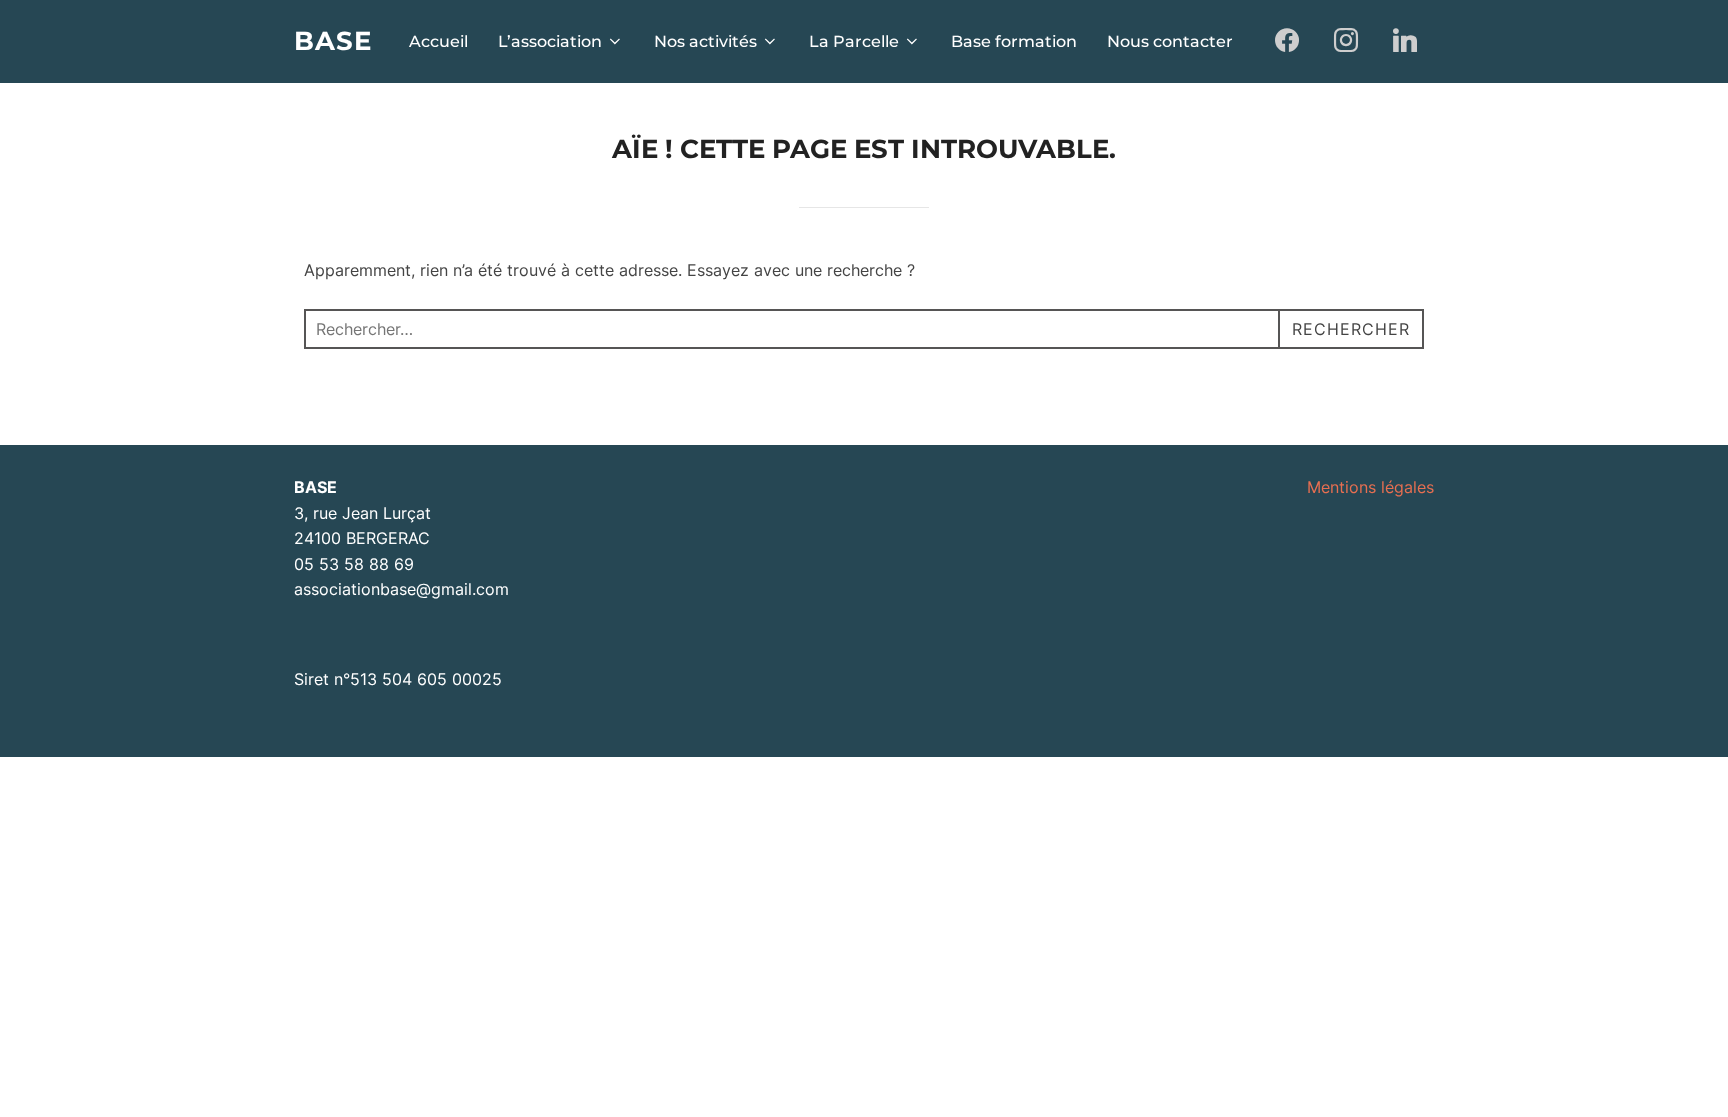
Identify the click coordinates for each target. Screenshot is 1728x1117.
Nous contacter (1170, 41)
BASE (333, 41)
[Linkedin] (1404, 41)
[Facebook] (1287, 41)
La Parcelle (854, 41)
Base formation (1014, 41)
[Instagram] (1345, 41)
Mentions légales (1370, 487)
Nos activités (705, 41)
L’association (550, 41)
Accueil (438, 41)
